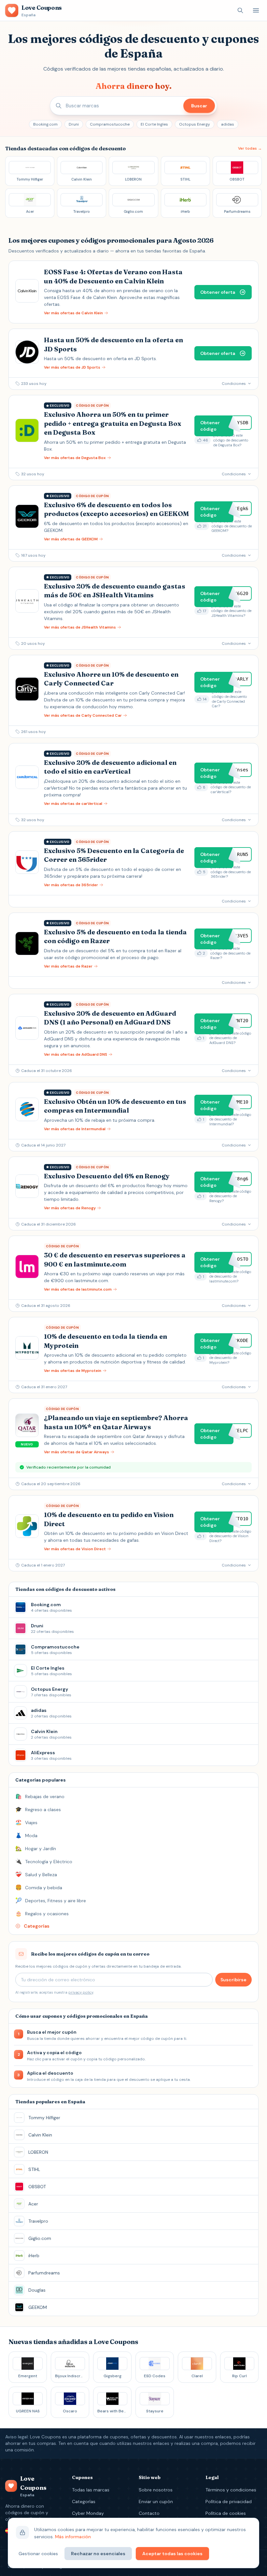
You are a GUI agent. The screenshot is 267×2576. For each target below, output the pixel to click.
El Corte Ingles (154, 124)
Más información (73, 2537)
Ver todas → (250, 148)
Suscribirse (233, 1980)
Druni (74, 124)
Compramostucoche (110, 124)
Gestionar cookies (38, 2554)
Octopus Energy (195, 124)
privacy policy (81, 1992)
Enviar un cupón (156, 2501)
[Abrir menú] (256, 10)
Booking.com (45, 124)
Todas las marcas (91, 2490)
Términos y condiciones (231, 2490)
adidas (228, 124)
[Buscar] (240, 10)
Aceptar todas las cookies (172, 2554)
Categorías (84, 2501)
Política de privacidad (229, 2501)
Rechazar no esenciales (98, 2554)
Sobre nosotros (156, 2490)
